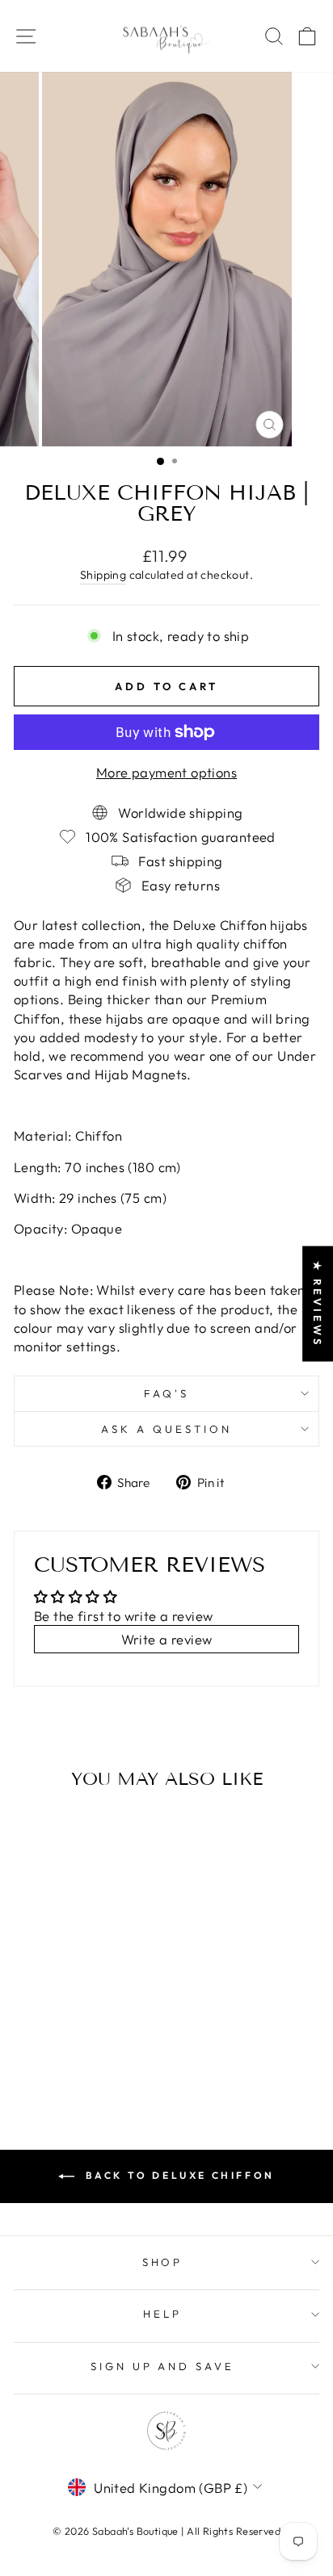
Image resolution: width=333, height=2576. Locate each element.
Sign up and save (163, 2366)
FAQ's (166, 1393)
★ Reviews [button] (318, 1303)
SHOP (163, 2262)
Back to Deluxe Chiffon (178, 2175)
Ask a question (166, 1429)
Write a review (167, 1639)
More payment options (166, 772)
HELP (162, 2314)
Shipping (103, 575)
